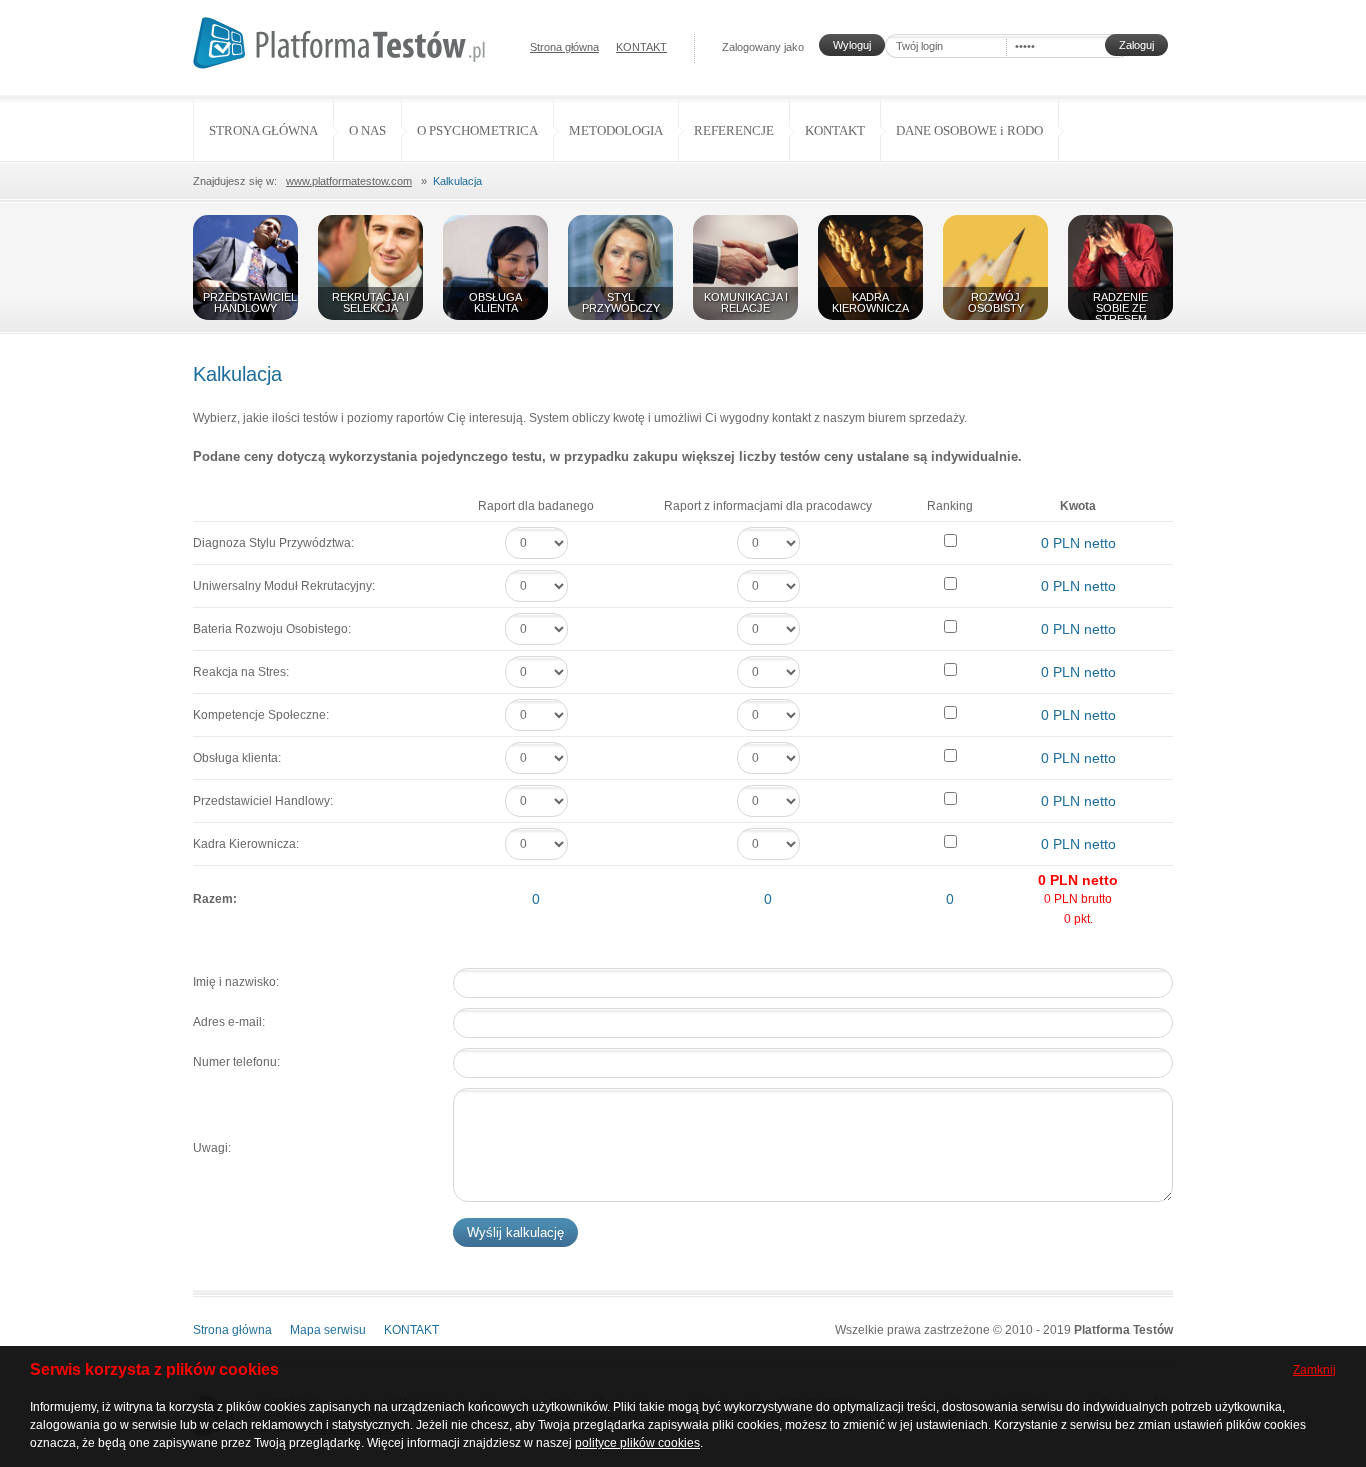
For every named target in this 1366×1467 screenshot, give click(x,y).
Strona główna (564, 47)
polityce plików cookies (637, 1443)
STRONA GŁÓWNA (263, 130)
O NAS (367, 130)
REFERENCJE (734, 130)
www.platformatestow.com (349, 181)
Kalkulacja (457, 181)
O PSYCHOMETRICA (477, 130)
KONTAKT (641, 47)
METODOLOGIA (616, 130)
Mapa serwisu (328, 1330)
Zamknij (1314, 1370)
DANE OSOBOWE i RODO (969, 130)
